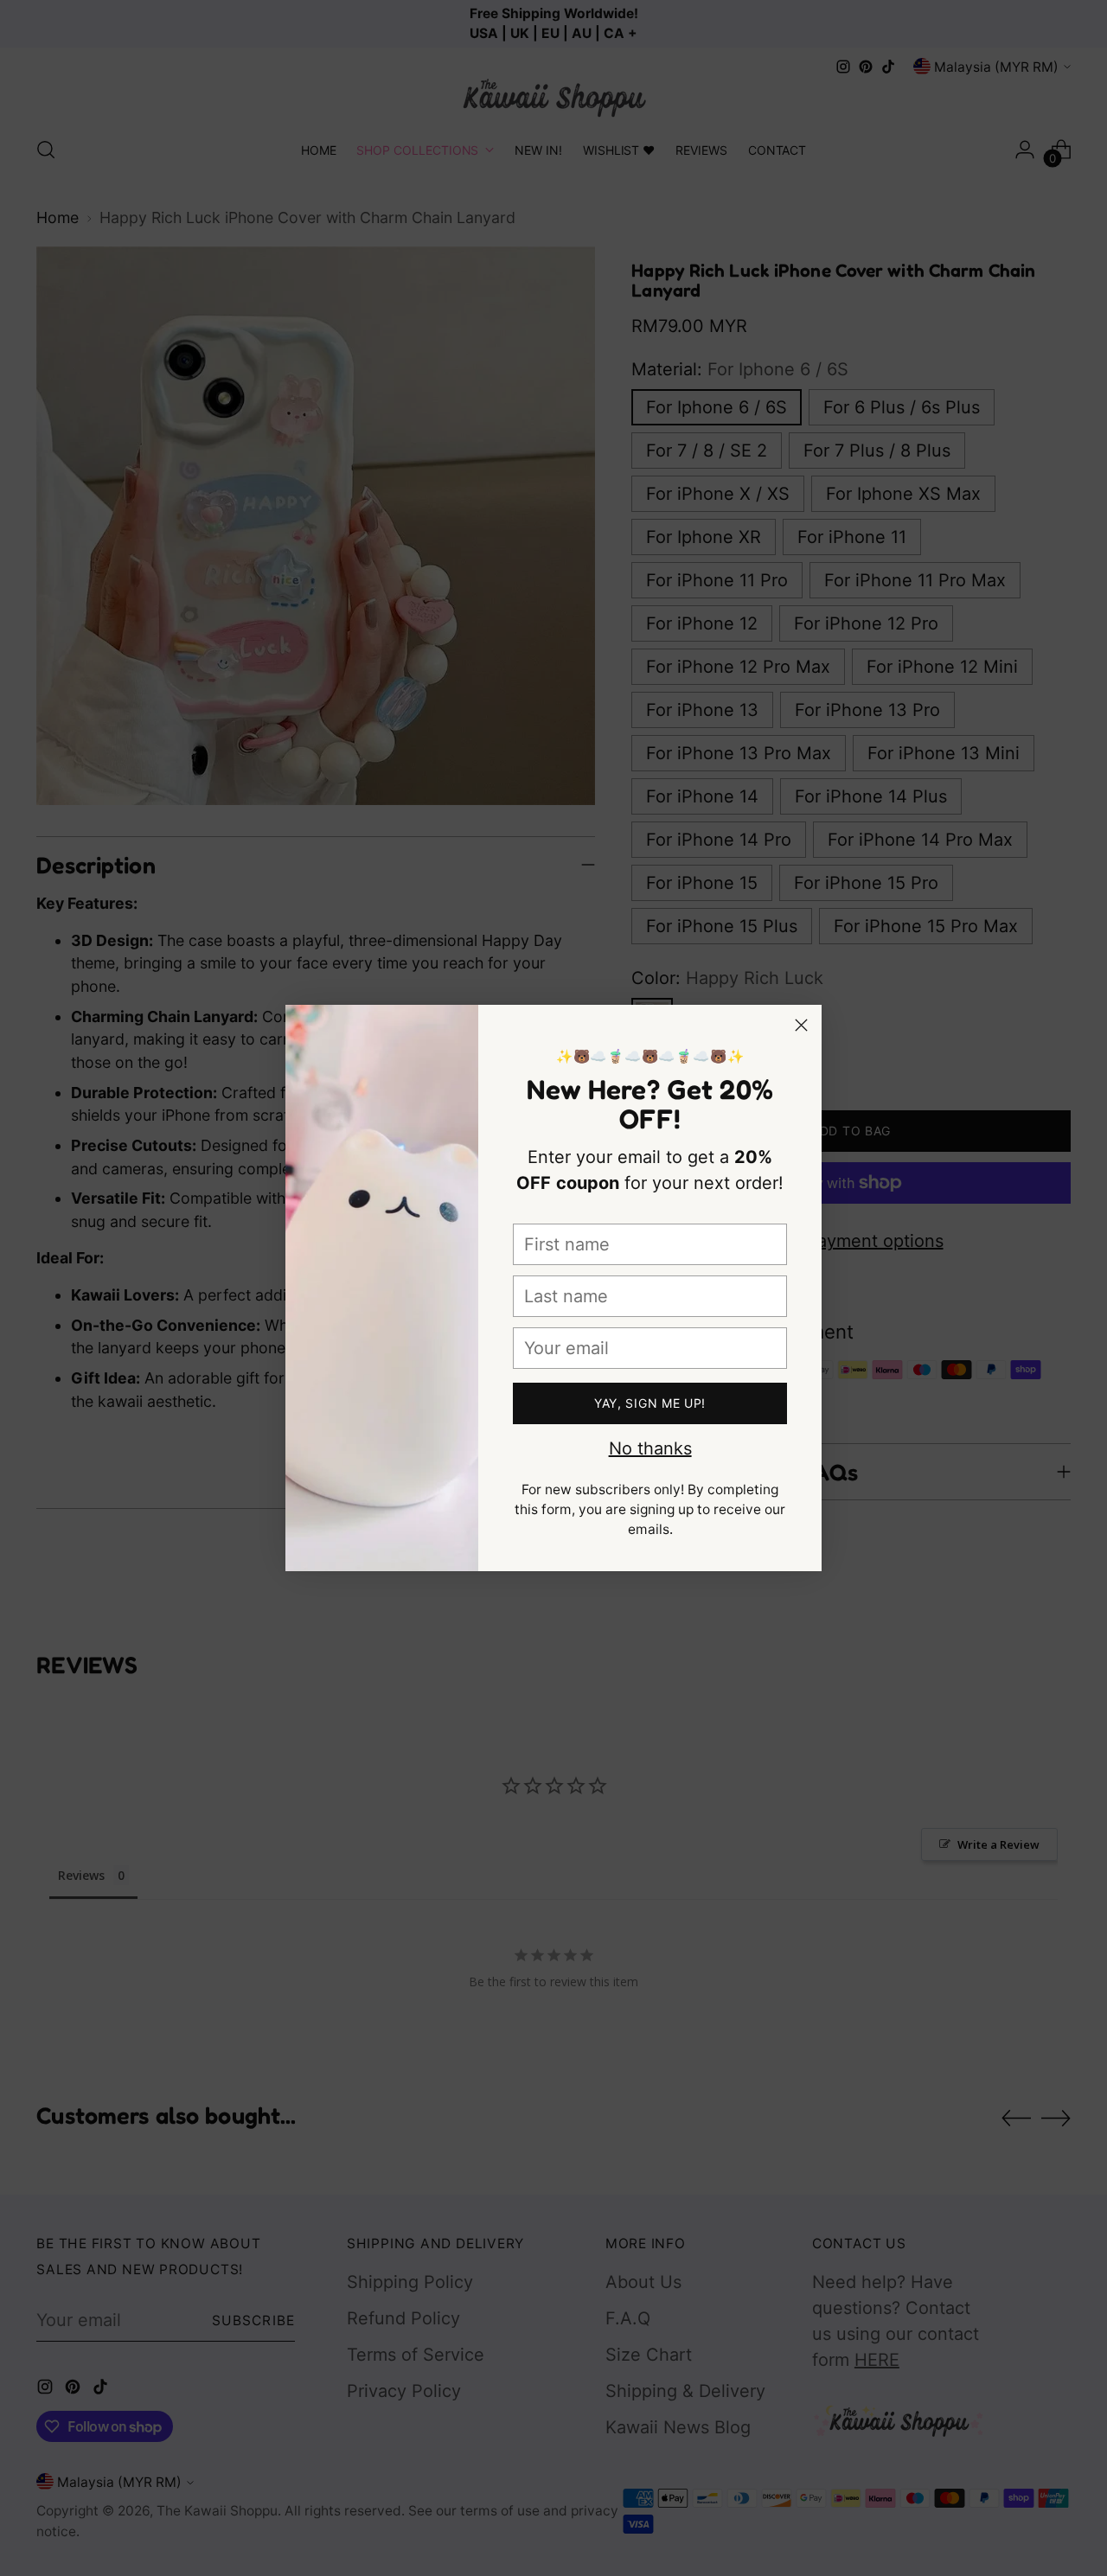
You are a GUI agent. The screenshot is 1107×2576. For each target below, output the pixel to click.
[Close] (801, 1025)
